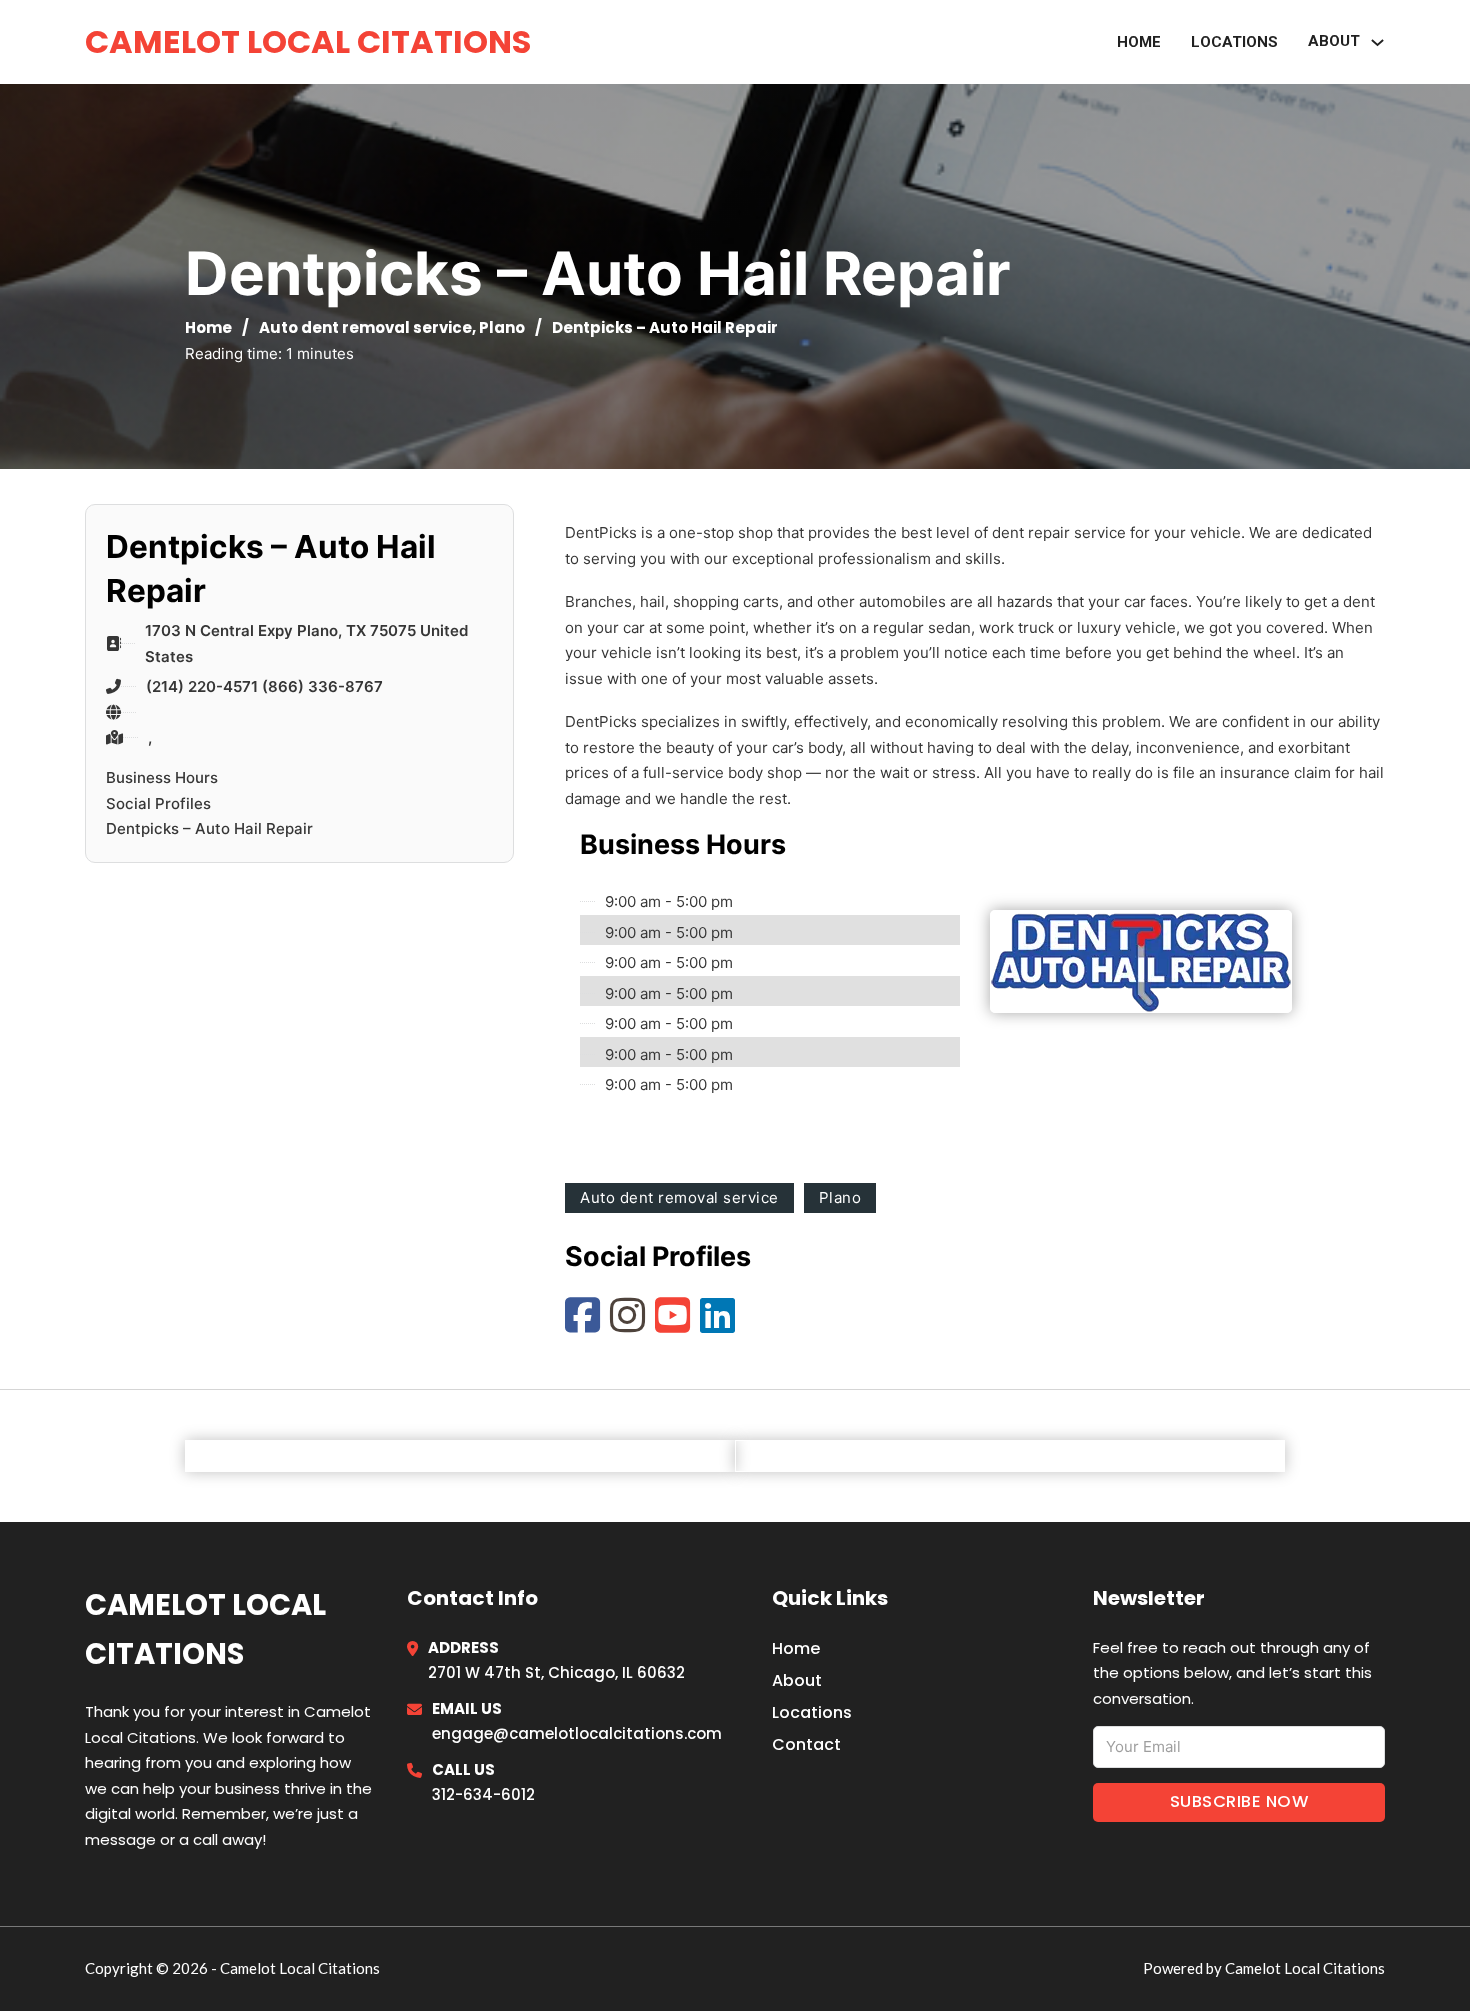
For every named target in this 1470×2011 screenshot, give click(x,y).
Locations (1234, 42)
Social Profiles (158, 803)
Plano (502, 327)
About (797, 1680)
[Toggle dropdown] (1377, 42)
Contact (806, 1744)
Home (1139, 42)
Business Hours (162, 777)
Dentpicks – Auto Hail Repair (209, 828)
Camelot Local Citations (308, 41)
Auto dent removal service (365, 327)
